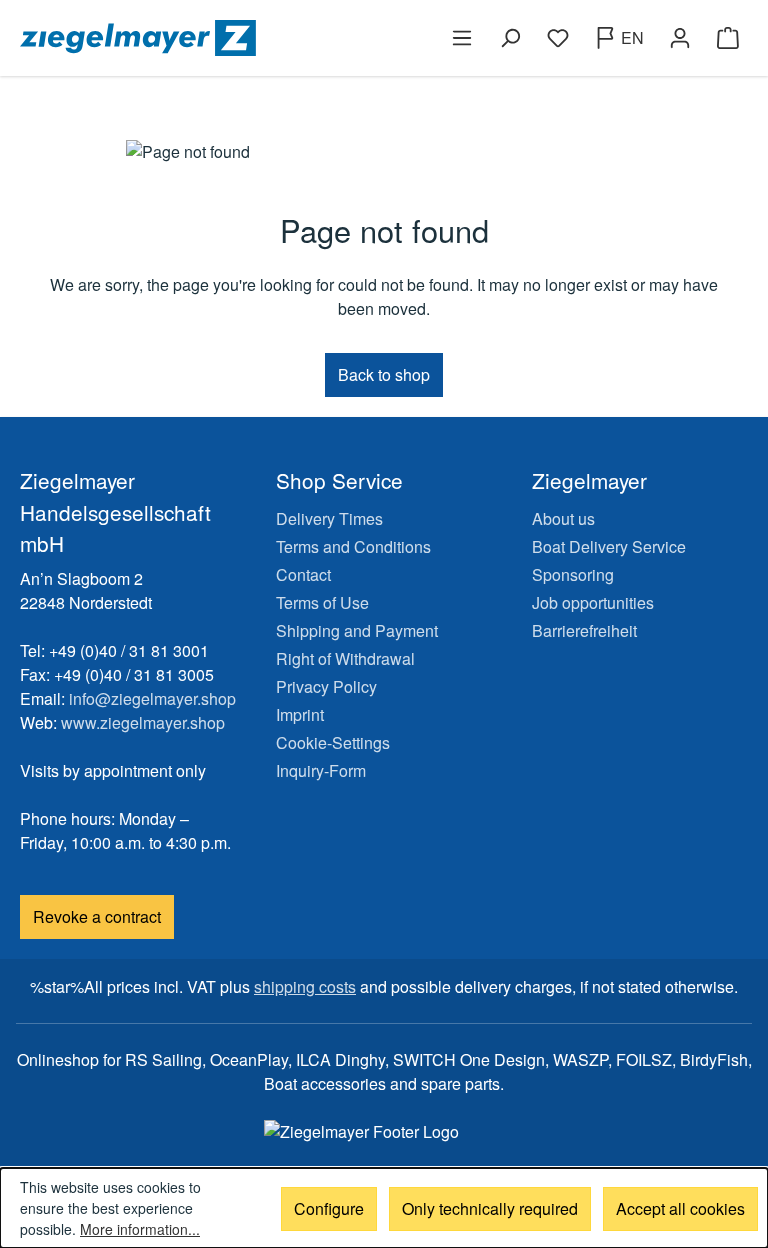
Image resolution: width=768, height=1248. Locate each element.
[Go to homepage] (198, 38)
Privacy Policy (326, 686)
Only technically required (490, 1208)
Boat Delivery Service (609, 546)
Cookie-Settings (333, 742)
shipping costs (305, 986)
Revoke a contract (97, 916)
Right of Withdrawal (345, 658)
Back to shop (384, 374)
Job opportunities (593, 602)
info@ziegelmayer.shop (152, 698)
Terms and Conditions (353, 546)
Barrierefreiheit (584, 630)
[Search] (510, 38)
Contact (303, 574)
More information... (140, 1229)
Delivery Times (329, 518)
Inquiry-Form (321, 770)
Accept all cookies (680, 1208)
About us (563, 518)
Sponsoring (573, 574)
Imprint (300, 714)
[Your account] (680, 38)
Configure (329, 1208)
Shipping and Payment (357, 630)
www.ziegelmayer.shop (143, 722)
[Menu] (462, 38)
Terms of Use (322, 602)
